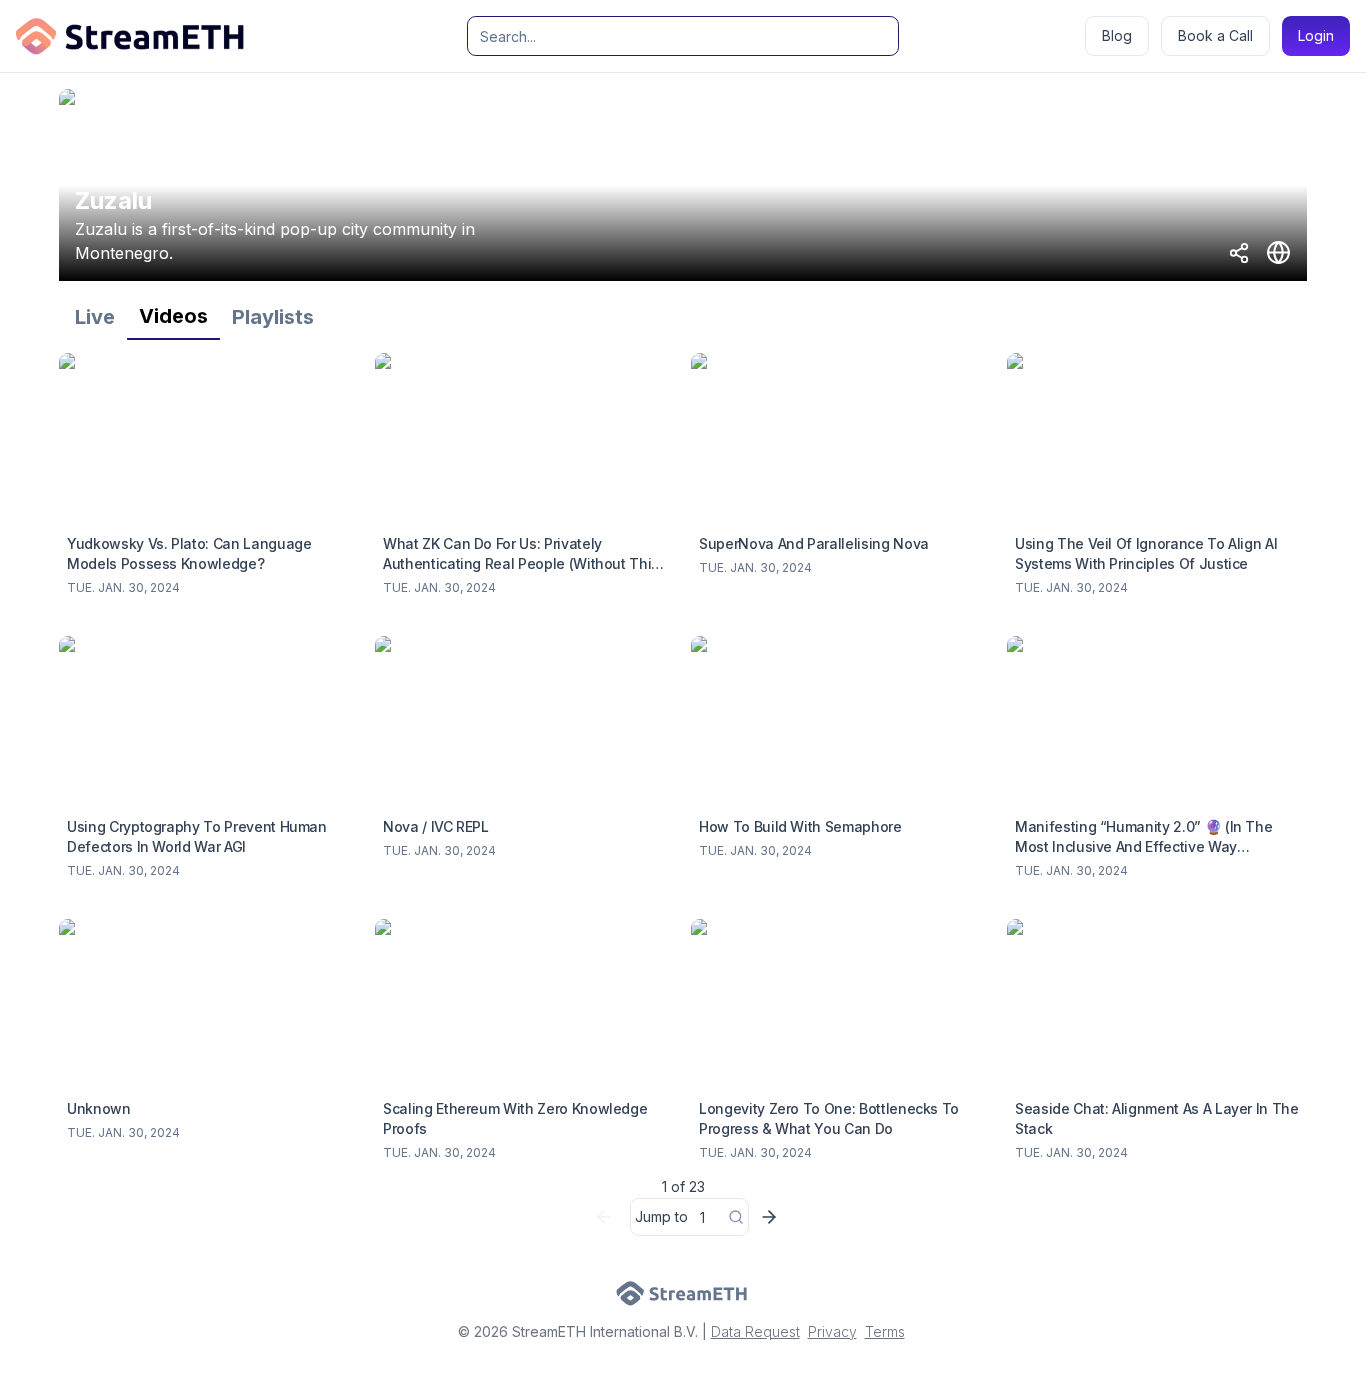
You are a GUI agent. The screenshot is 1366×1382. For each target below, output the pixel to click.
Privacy (832, 1331)
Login (1316, 35)
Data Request (755, 1331)
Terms (885, 1331)
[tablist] (683, 317)
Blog (1117, 35)
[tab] (95, 317)
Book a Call (1215, 35)
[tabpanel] (683, 799)
